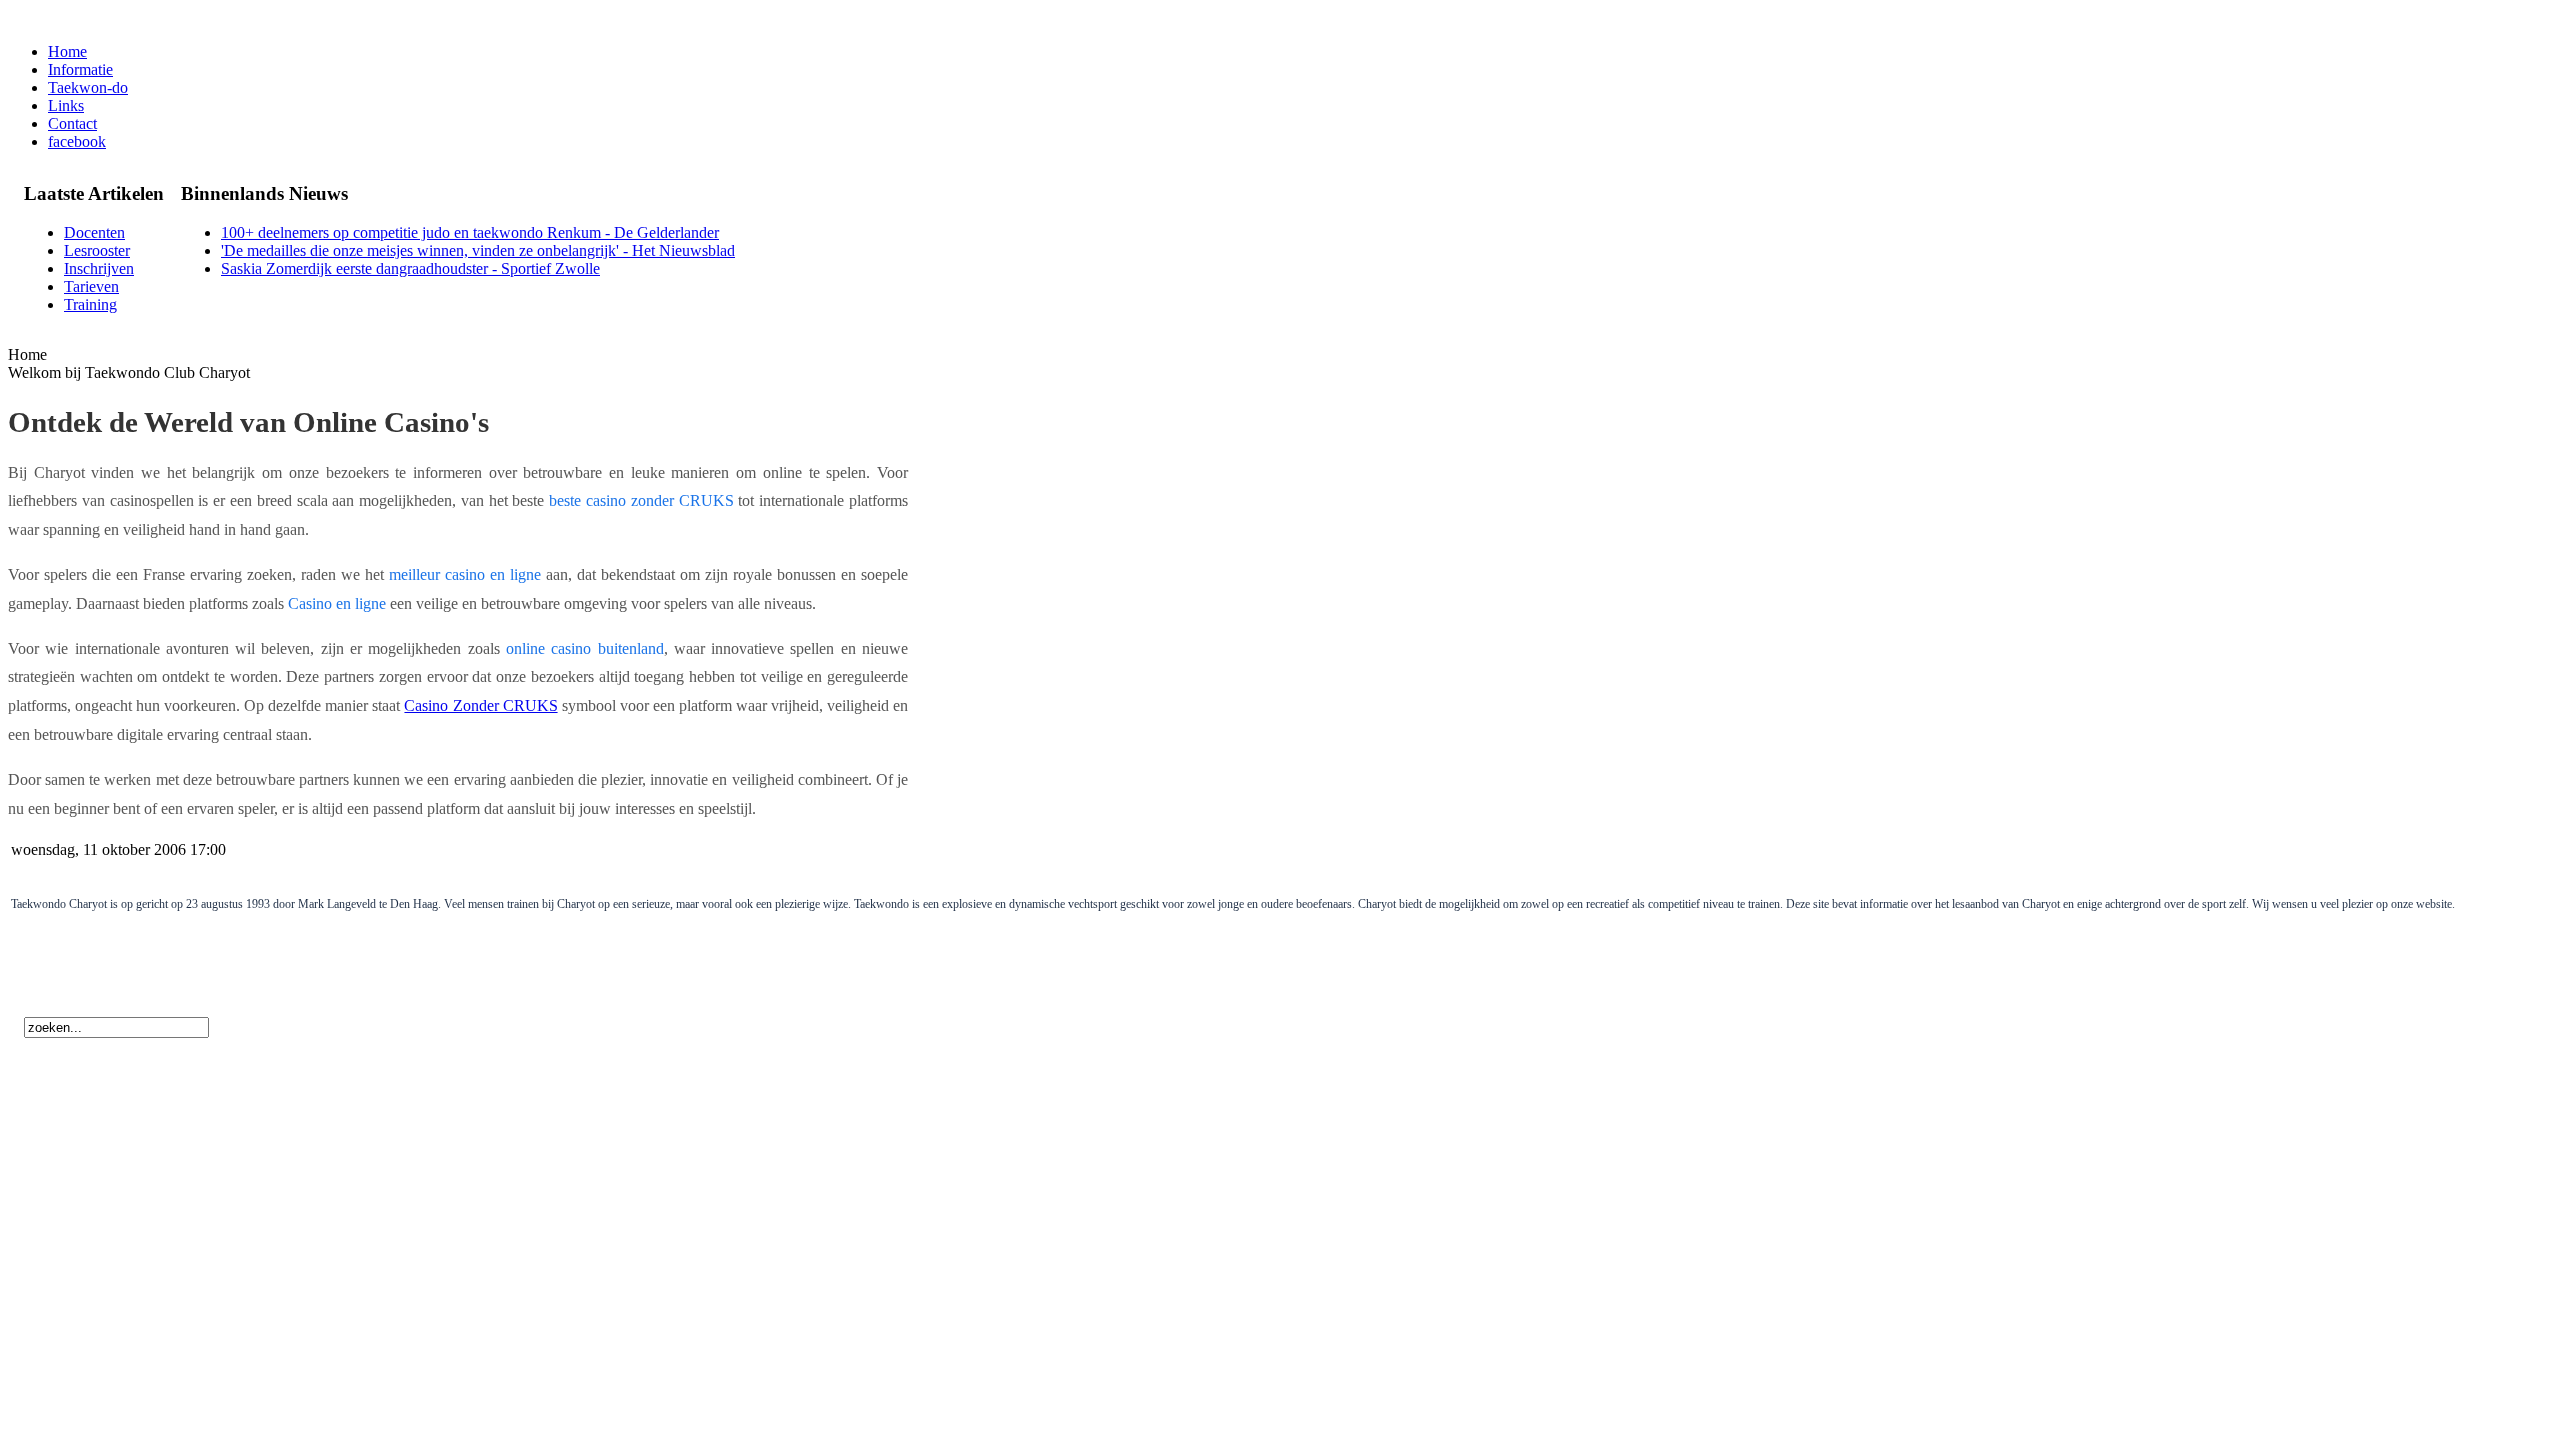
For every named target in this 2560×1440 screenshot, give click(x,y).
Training (90, 304)
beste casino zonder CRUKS (641, 500)
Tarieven (91, 286)
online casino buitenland (585, 648)
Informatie (80, 69)
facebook (77, 141)
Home (67, 51)
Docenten (94, 232)
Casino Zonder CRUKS (480, 705)
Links (66, 105)
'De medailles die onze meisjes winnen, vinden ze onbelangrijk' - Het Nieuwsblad (478, 250)
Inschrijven (99, 268)
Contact (72, 123)
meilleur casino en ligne (465, 574)
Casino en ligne (337, 603)
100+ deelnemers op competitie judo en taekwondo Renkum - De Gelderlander (470, 232)
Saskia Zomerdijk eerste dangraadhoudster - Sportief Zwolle (410, 268)
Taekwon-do (88, 87)
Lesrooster (97, 250)
